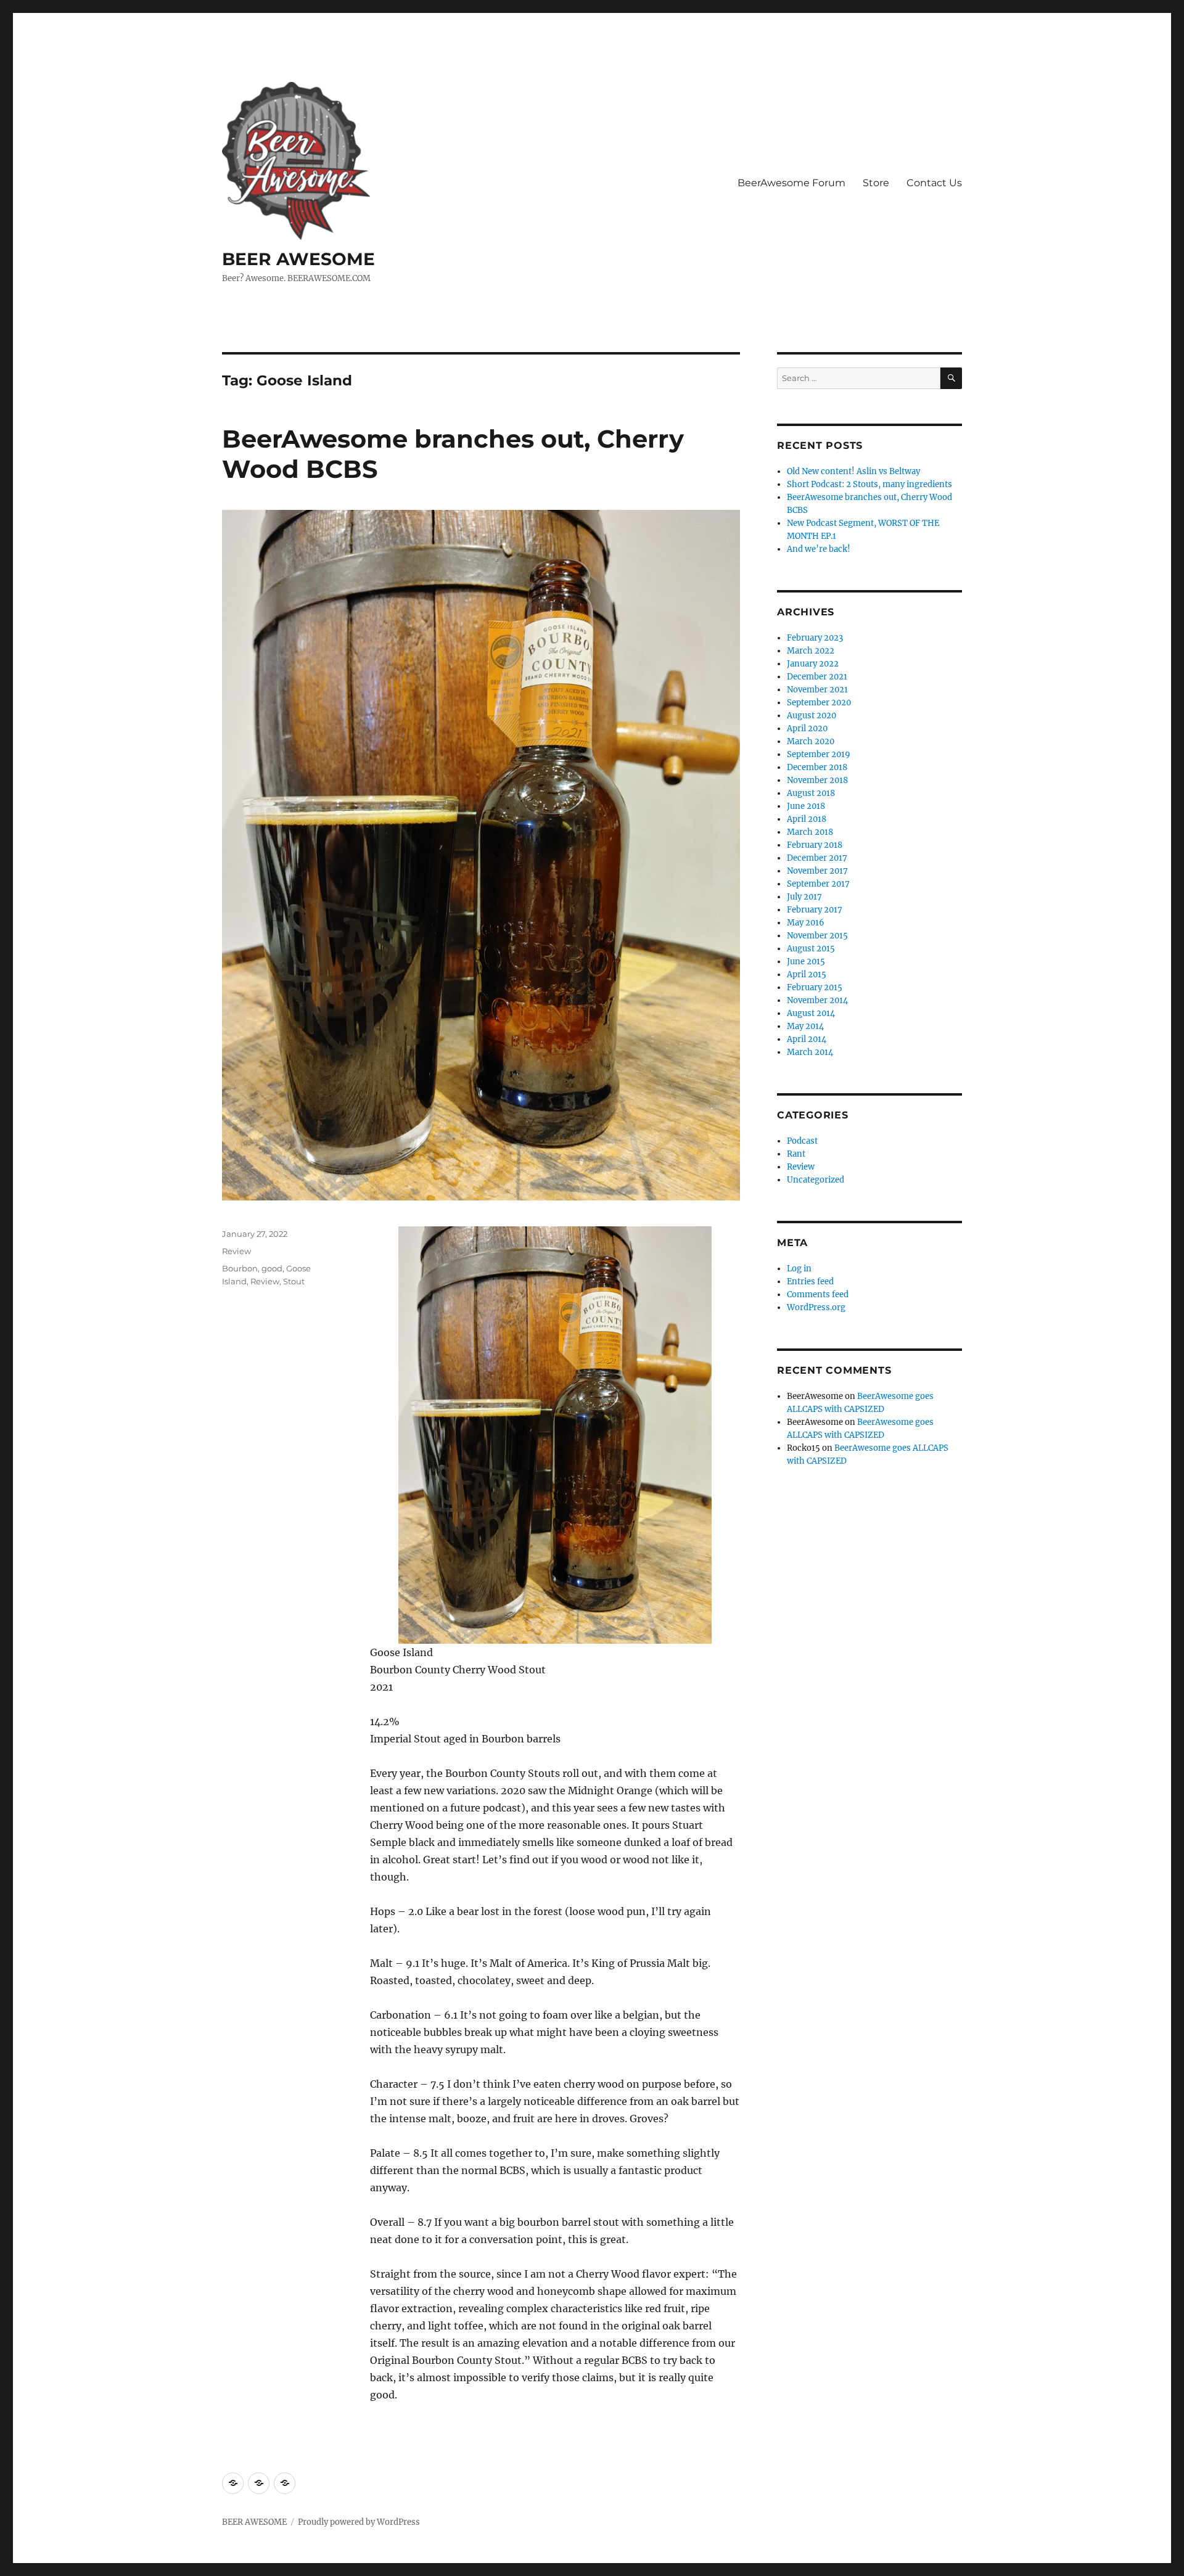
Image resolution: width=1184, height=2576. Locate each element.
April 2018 (807, 819)
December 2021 (817, 677)
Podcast (802, 1141)
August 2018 (811, 793)
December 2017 (817, 858)
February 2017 (815, 910)
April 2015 (807, 974)
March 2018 (810, 832)
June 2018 (806, 806)
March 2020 (811, 741)
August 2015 (811, 949)
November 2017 (817, 871)
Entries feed (810, 1282)
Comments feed (818, 1294)
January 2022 (813, 664)
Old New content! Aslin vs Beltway (853, 471)
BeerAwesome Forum (791, 183)
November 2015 (817, 936)
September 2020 (819, 703)
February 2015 (815, 987)
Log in (799, 1269)
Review (236, 1251)
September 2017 (818, 884)
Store (876, 183)
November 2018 (817, 780)
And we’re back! (819, 549)
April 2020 (807, 728)
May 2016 (806, 923)
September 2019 (819, 754)
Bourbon (240, 1268)
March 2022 (811, 651)
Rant (796, 1154)
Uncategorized (816, 1180)
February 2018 (815, 845)
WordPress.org (816, 1307)
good (272, 1268)
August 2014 (811, 1013)
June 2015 (806, 962)
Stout (294, 1281)
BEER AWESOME (298, 259)
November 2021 (817, 690)
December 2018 (817, 767)
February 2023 (815, 638)
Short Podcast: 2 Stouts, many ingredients (869, 484)
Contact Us (934, 183)
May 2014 (805, 1026)
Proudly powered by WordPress (359, 2522)
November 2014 (817, 1000)
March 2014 (810, 1052)
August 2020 (812, 716)
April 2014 (807, 1039)
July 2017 (804, 897)
